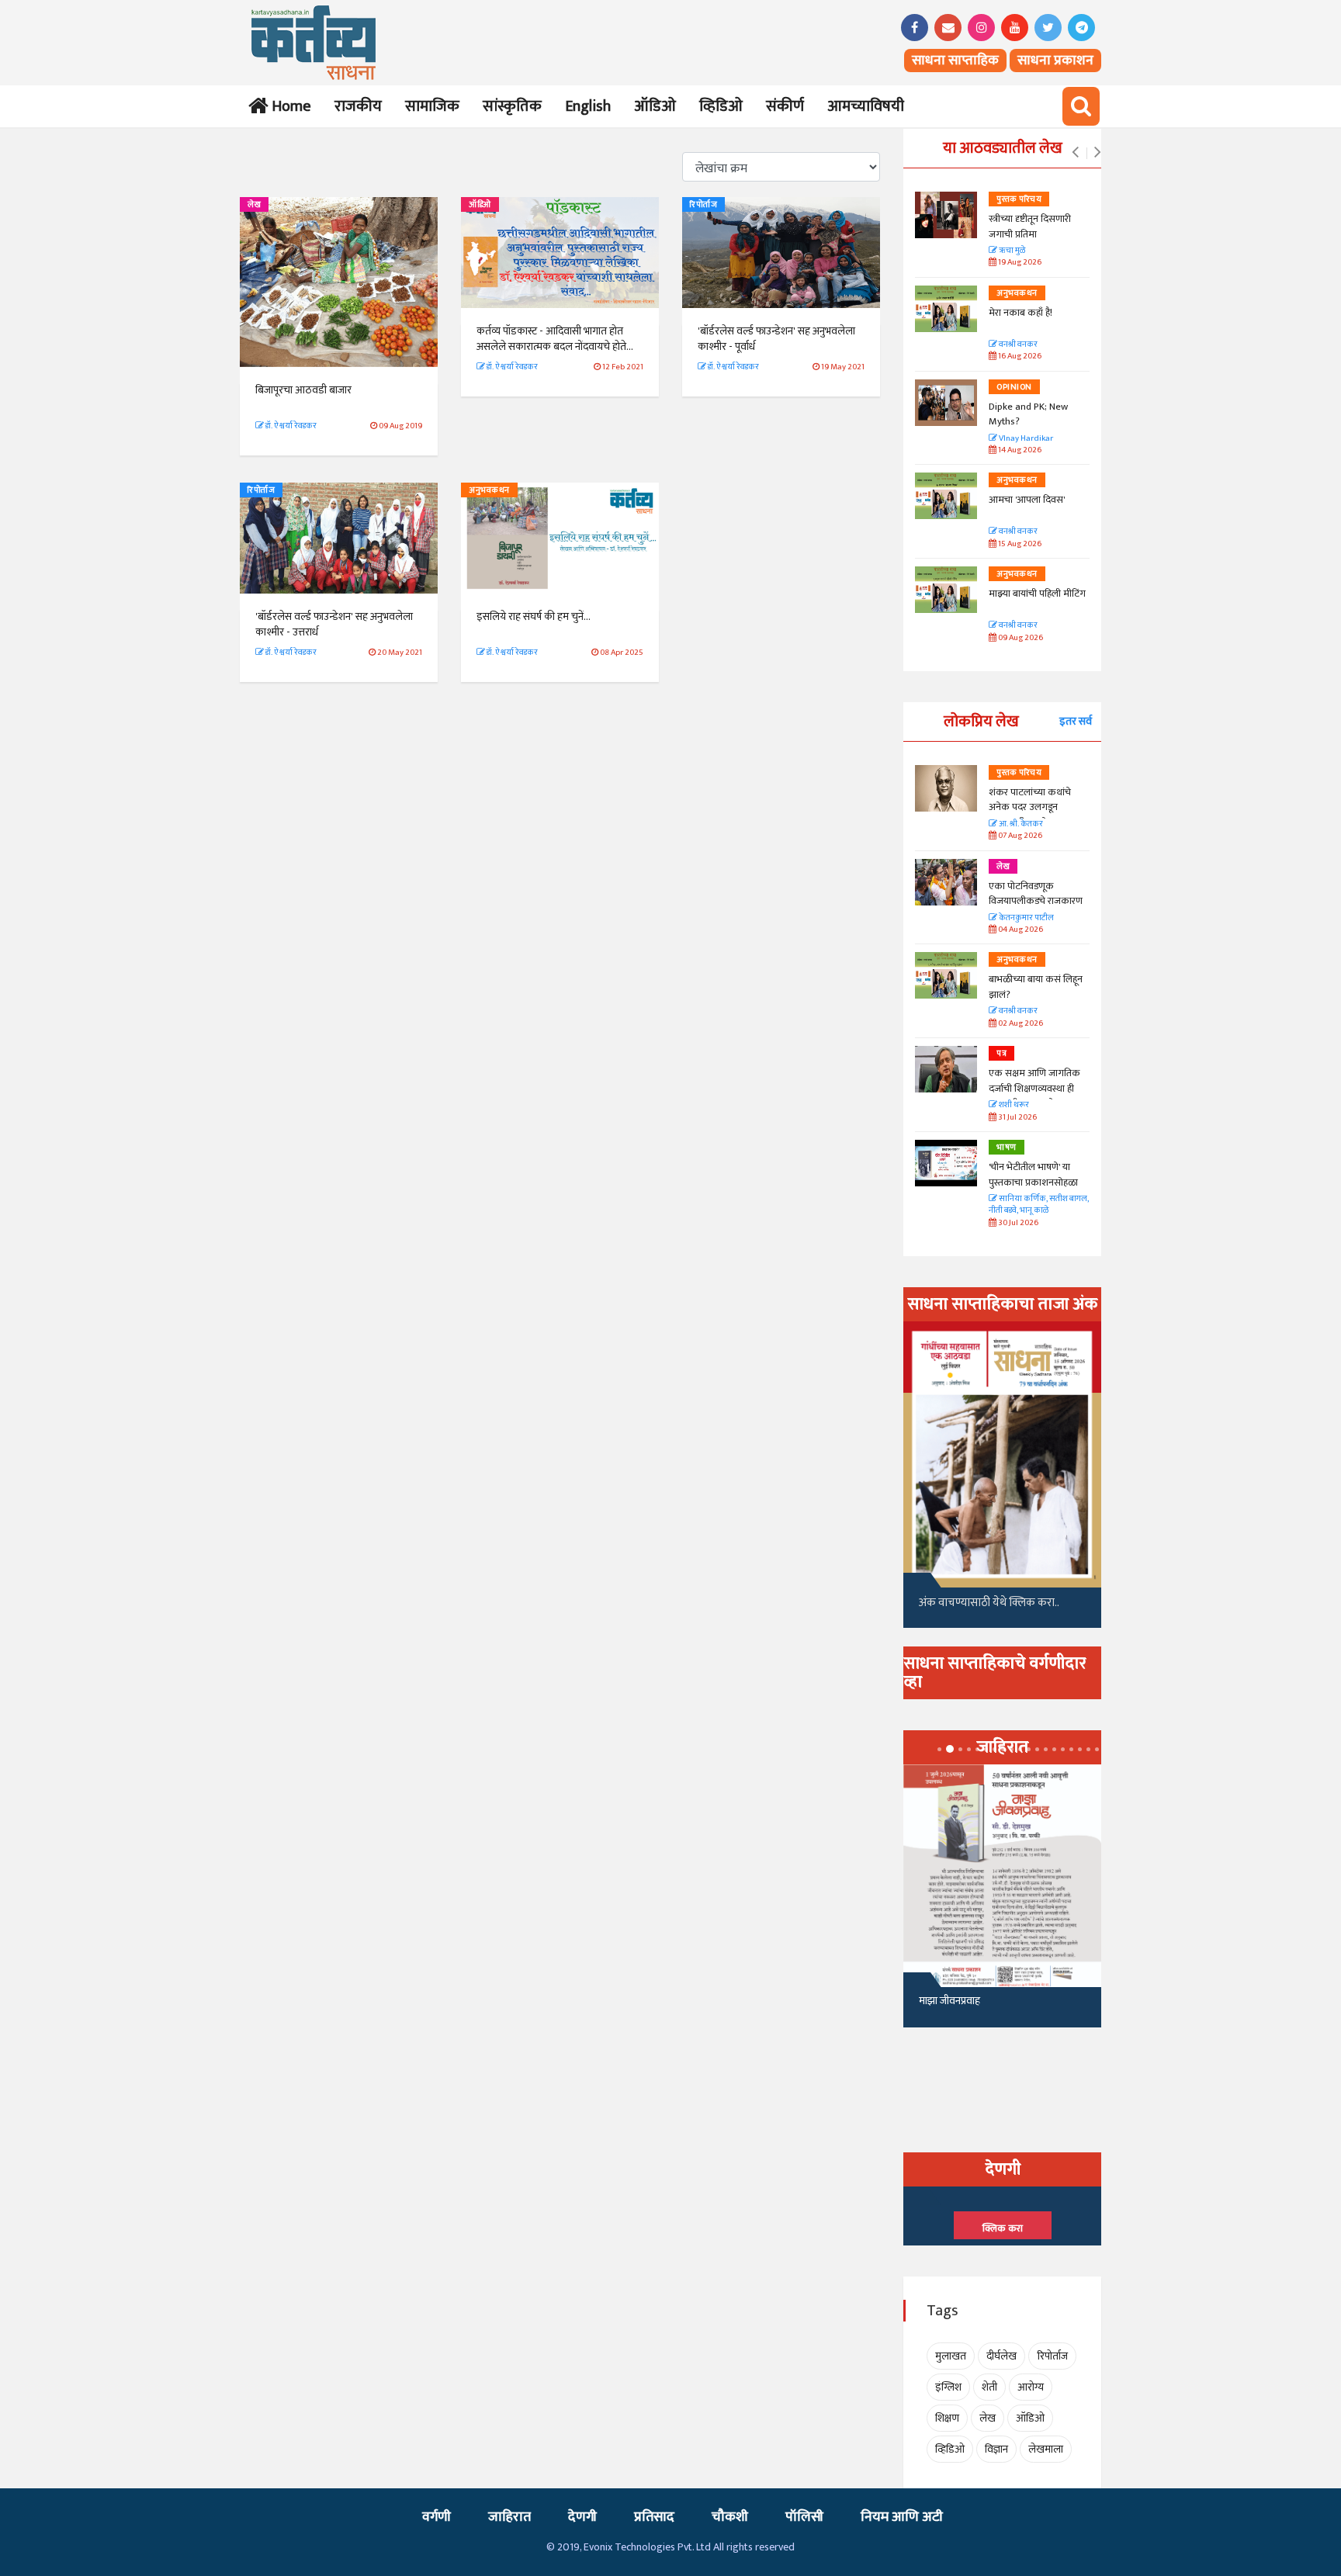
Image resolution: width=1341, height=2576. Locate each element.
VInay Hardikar (1025, 439)
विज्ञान (996, 2449)
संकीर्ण (785, 106)
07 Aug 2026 (1019, 836)
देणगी (582, 2517)
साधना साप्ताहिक (955, 61)
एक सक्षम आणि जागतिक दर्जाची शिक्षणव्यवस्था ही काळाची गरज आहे (1034, 1088)
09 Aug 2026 (1020, 638)
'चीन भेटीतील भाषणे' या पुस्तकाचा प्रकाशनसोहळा (1033, 1175)
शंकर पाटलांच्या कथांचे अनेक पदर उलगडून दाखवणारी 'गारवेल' (1030, 807)
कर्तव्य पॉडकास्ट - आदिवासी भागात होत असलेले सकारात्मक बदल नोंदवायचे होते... (557, 339)
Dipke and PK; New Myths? (1028, 414)
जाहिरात (509, 2517)
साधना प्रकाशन (1055, 61)
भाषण (1007, 1148)
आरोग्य (1031, 2387)
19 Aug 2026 (1019, 263)
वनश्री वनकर (1017, 345)
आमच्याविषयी (866, 106)
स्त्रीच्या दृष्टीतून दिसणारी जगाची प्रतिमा (1030, 227)
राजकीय (358, 106)
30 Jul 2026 (1017, 1223)
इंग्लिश (948, 2387)
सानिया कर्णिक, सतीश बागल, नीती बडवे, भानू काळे (1039, 1205)
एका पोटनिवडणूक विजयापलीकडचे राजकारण (1036, 894)
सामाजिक (432, 106)
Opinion (1014, 387)
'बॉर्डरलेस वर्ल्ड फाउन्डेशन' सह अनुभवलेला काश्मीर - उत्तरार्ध (334, 624)
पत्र (1001, 1054)
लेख (254, 205)
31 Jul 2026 (1017, 1118)
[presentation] (1075, 153)
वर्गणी (437, 2517)
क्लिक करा (1003, 2228)
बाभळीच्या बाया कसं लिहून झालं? (1037, 987)
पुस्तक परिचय (1019, 199)
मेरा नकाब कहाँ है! (1020, 313)
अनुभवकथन (489, 490)
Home (288, 106)
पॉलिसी (804, 2517)
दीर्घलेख (1001, 2356)
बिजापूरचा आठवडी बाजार (303, 390)
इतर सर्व (1076, 721)
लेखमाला (1046, 2449)
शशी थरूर (1013, 1105)
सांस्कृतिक (512, 106)
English (588, 106)
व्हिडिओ (721, 106)
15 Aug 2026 (1019, 544)
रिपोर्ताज (703, 205)
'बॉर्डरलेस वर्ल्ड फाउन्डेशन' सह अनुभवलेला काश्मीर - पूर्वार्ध (776, 339)
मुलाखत (951, 2356)
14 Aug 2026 (1019, 450)
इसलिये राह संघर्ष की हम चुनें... (534, 616)
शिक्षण (947, 2418)
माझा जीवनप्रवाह (949, 2001)
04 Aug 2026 (1020, 930)
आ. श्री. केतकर (1020, 824)
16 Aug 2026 (1019, 357)
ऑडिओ (655, 106)
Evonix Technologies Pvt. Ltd (647, 2547)
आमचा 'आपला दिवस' (1027, 500)
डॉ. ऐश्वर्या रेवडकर (290, 426)
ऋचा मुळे (1011, 251)
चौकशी (730, 2517)
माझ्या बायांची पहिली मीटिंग (1037, 594)
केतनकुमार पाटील (1026, 918)
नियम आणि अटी (902, 2517)
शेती (989, 2387)
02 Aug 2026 (1020, 1024)
